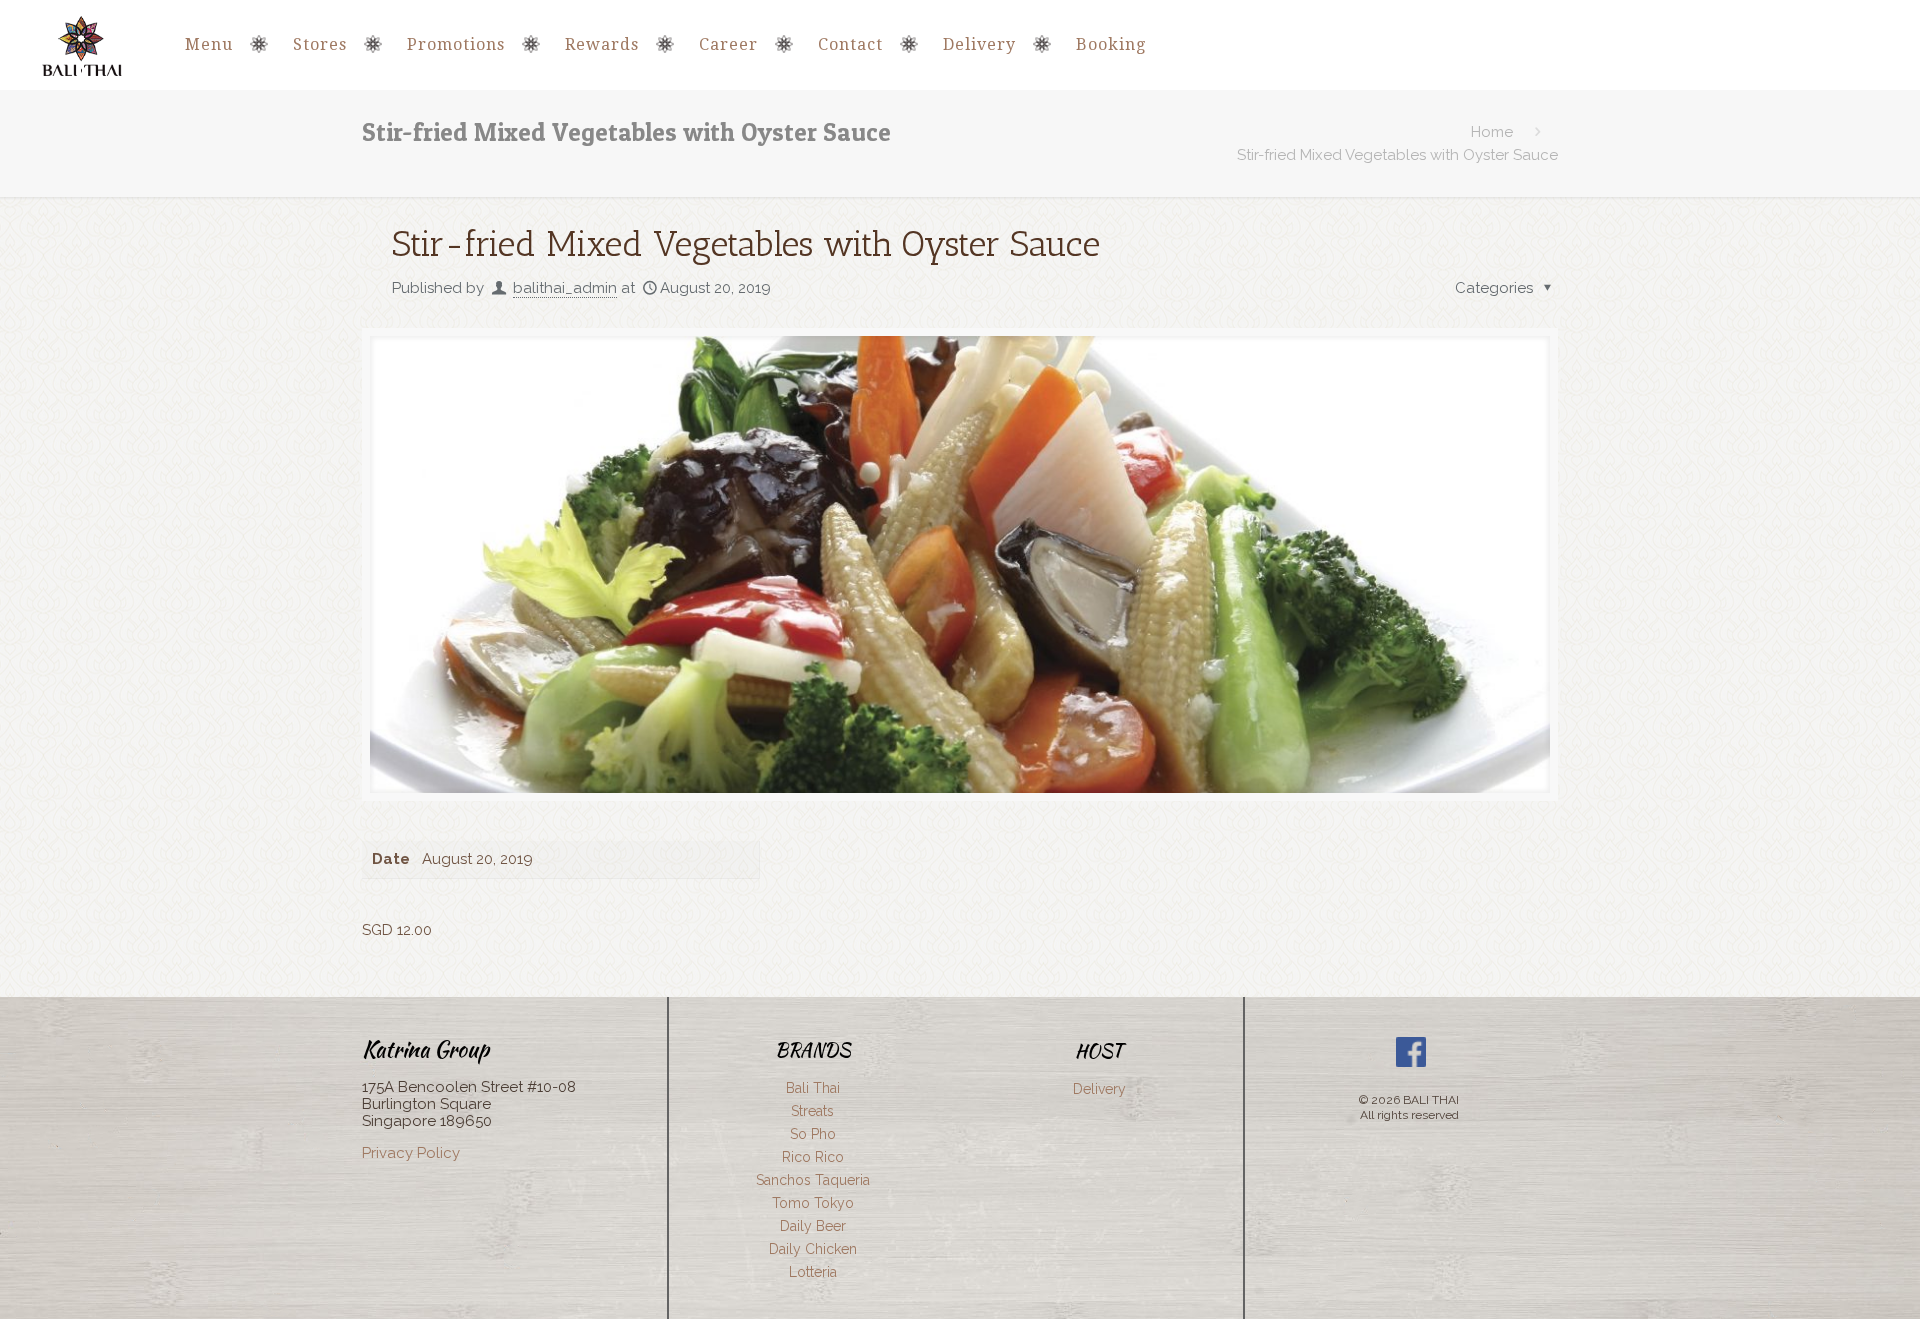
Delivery (1099, 1089)
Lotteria (813, 1272)
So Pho (813, 1134)
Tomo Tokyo (813, 1203)
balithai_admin (565, 288)
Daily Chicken (813, 1249)
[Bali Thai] (81, 45)
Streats (812, 1111)
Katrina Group (425, 1049)
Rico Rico (813, 1157)
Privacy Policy (411, 1153)
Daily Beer (813, 1226)
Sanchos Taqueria (813, 1180)
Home (1492, 132)
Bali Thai (813, 1088)
